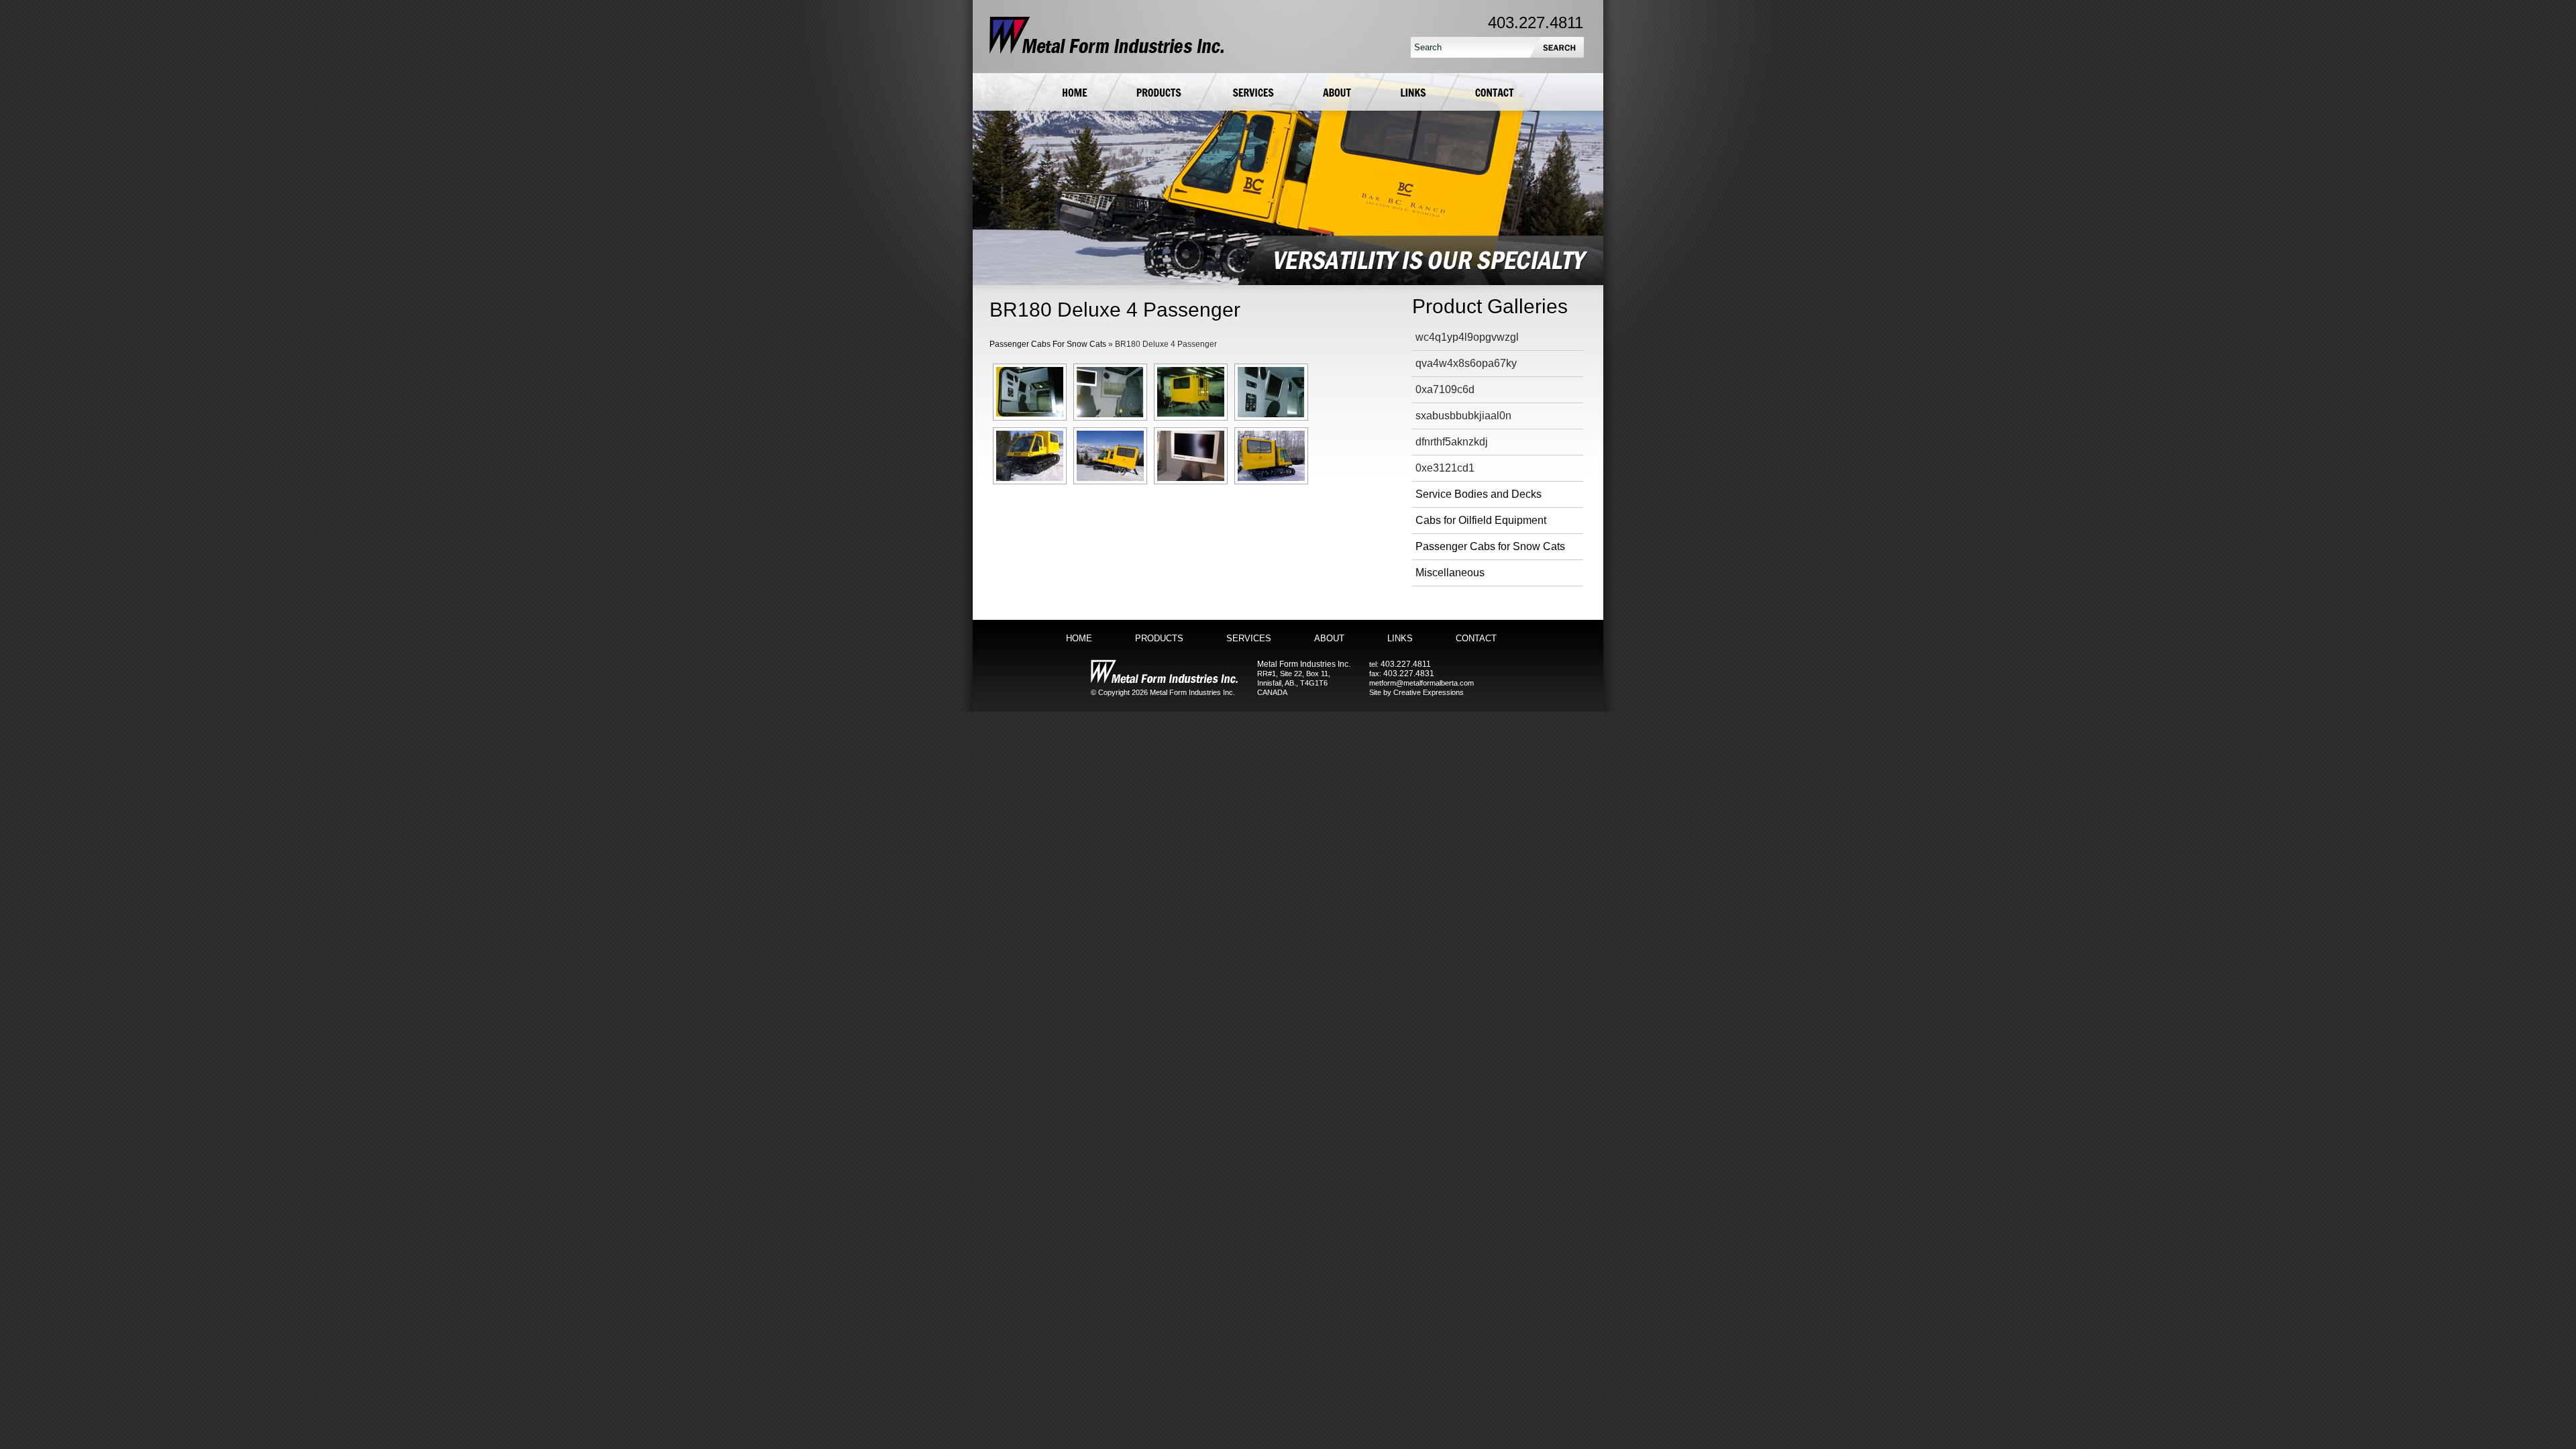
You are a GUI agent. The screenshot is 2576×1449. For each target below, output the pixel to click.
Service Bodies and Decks (1479, 494)
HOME (1079, 638)
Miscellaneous (1450, 573)
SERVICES (1249, 638)
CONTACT (1476, 638)
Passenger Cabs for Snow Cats (1490, 546)
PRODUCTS (1159, 638)
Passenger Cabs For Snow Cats (1048, 344)
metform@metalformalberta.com (1421, 683)
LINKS (1400, 638)
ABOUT (1329, 638)
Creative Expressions (1429, 692)
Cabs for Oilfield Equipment (1481, 520)
